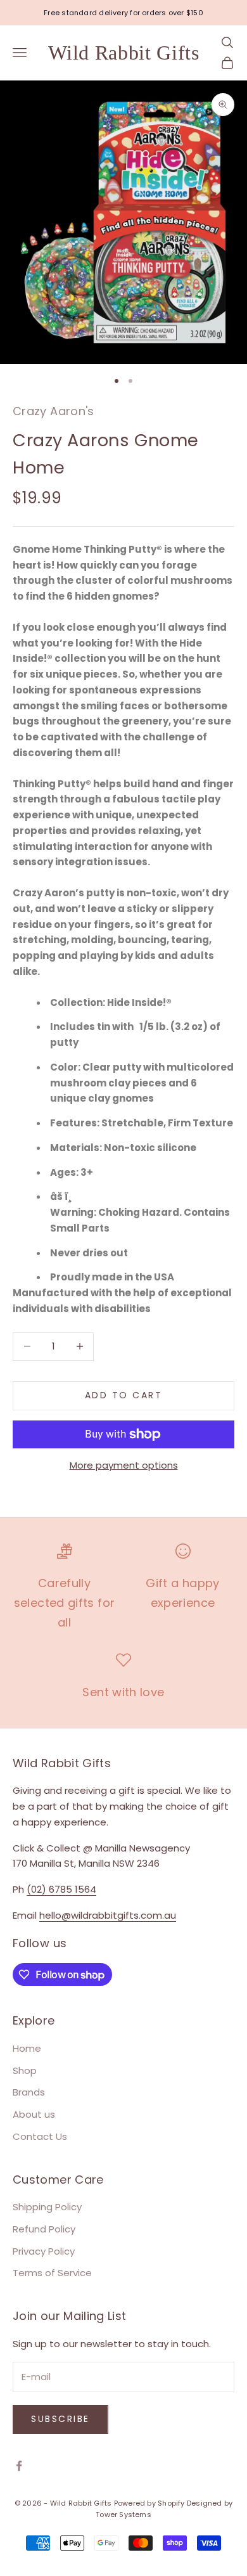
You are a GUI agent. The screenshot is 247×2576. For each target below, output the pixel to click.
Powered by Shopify (149, 2503)
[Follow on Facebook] (19, 2466)
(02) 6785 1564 (61, 1889)
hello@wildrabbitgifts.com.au (108, 1915)
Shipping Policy (47, 2207)
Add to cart (124, 1395)
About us (34, 2114)
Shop (25, 2070)
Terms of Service (52, 2273)
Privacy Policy (44, 2251)
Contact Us (40, 2136)
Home (27, 2048)
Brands (29, 2092)
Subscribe (60, 2419)
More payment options (124, 1465)
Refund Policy (44, 2229)
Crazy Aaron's (54, 411)
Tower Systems (123, 2515)
